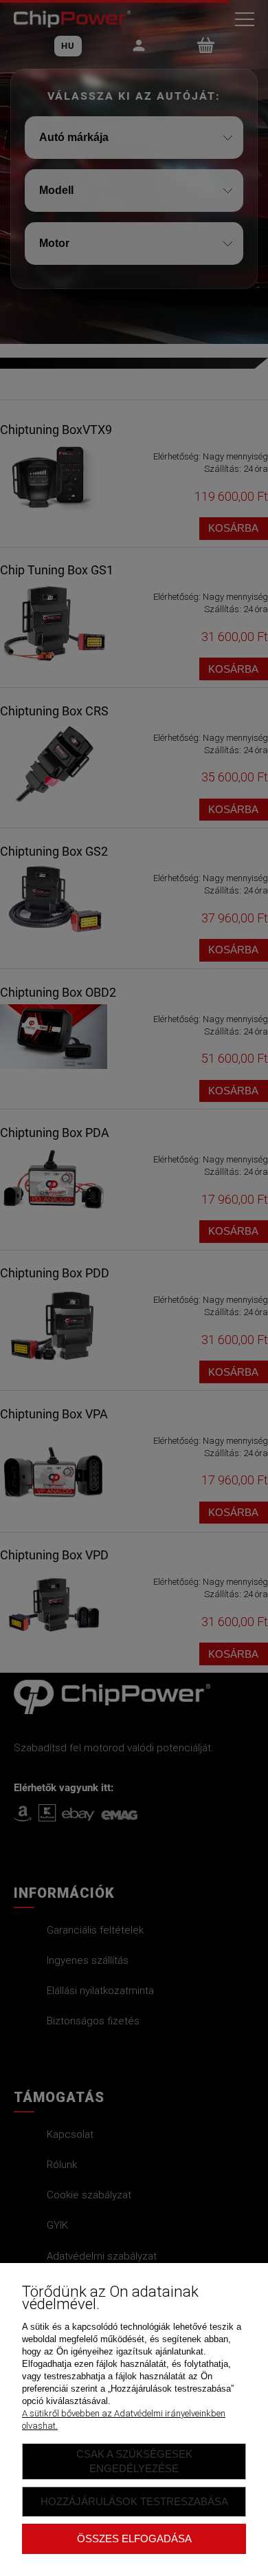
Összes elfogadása (134, 2539)
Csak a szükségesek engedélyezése (134, 2461)
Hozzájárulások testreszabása (134, 2501)
